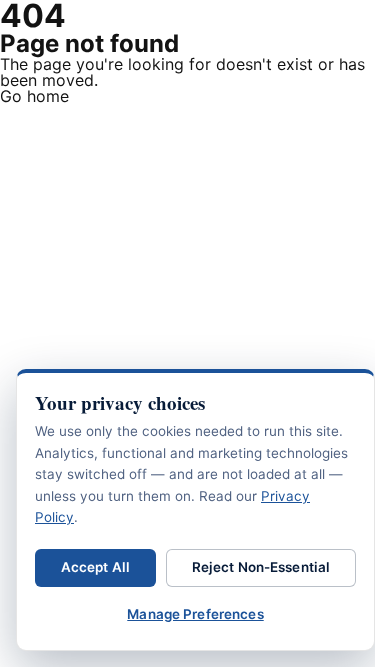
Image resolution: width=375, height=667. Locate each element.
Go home (34, 96)
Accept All (95, 567)
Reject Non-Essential (261, 567)
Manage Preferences (195, 614)
